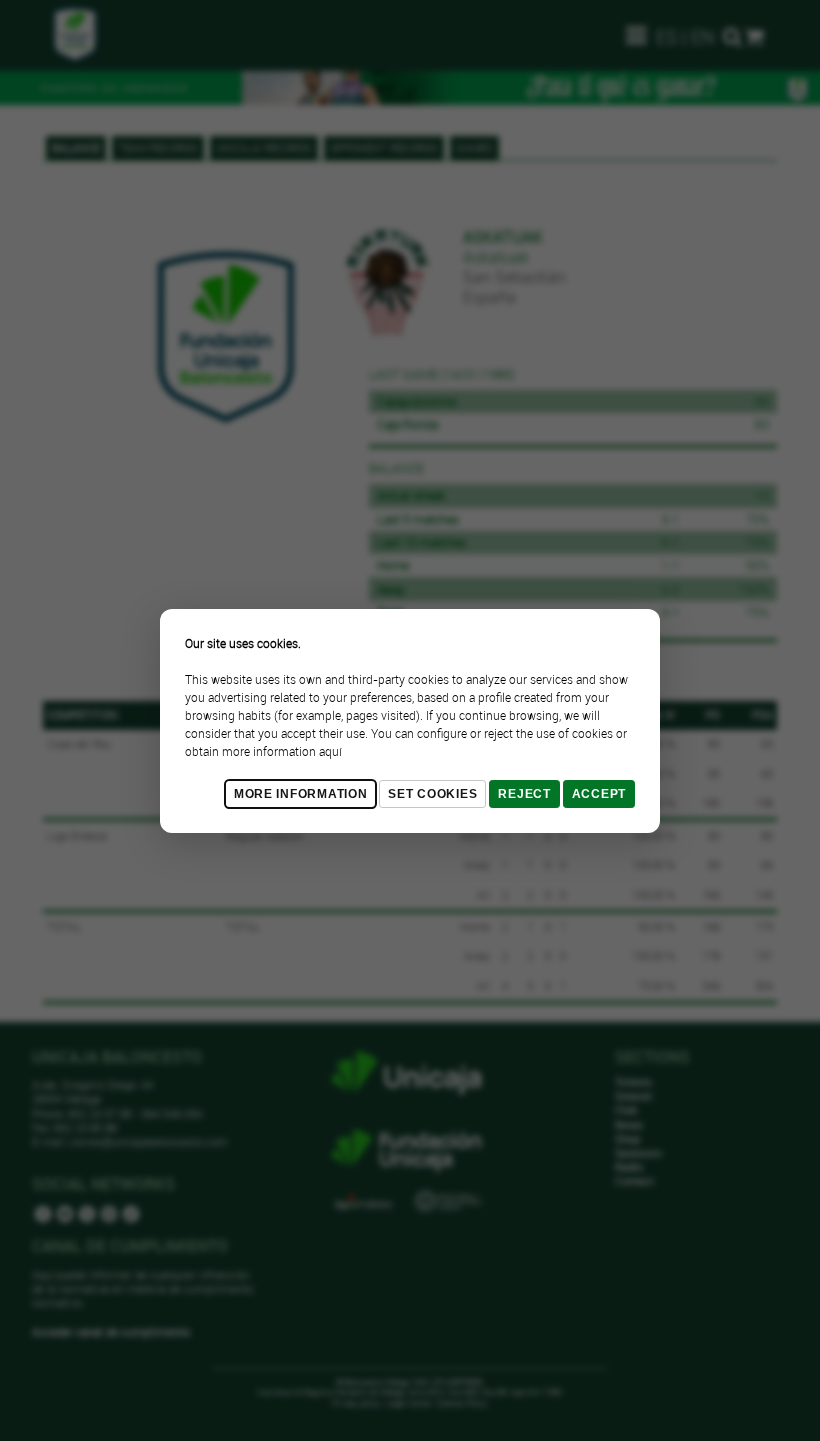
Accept (599, 794)
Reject (524, 794)
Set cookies (432, 794)
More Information (301, 794)
